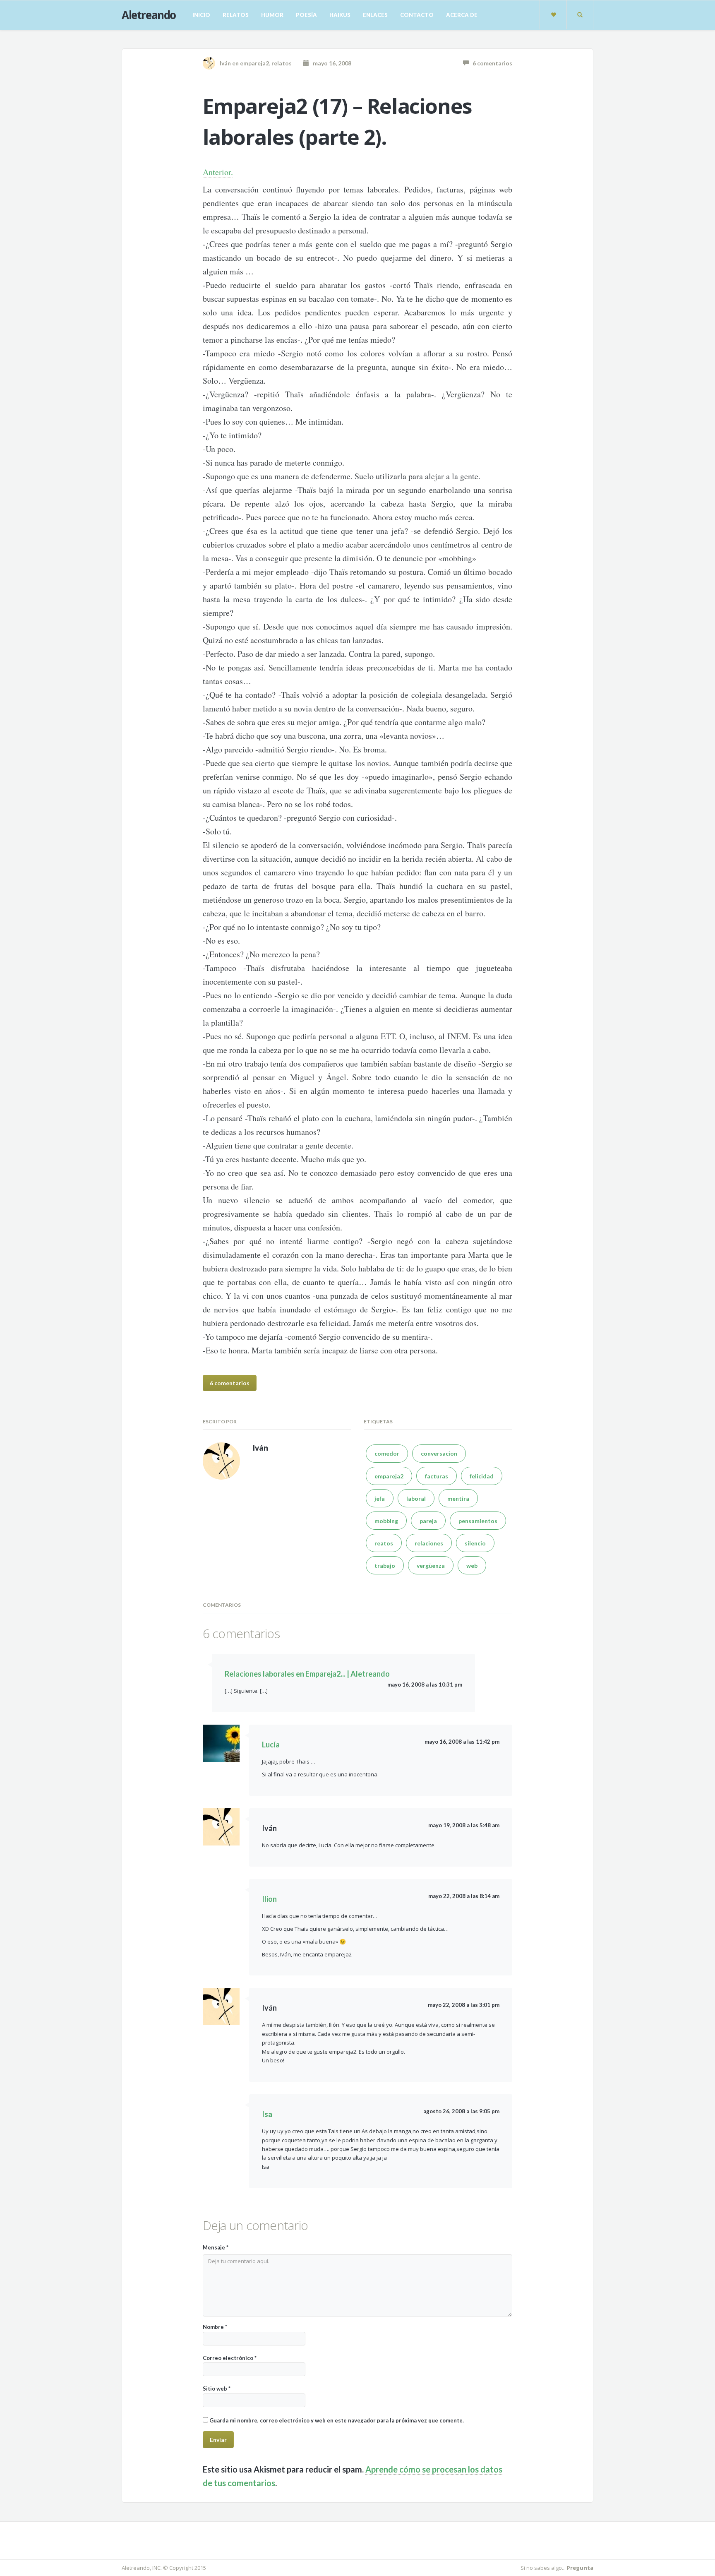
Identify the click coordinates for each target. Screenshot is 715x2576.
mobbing (386, 1521)
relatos (282, 63)
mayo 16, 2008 (330, 63)
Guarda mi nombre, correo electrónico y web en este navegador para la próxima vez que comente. (337, 2420)
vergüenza (431, 1566)
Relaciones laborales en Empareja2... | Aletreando (307, 1674)
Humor (272, 15)
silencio (475, 1543)
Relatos (236, 15)
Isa (267, 2114)
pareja (428, 1521)
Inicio (201, 15)
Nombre (215, 2327)
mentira (458, 1498)
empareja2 (254, 63)
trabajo (385, 1566)
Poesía (306, 15)
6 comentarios (491, 63)
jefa (380, 1498)
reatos (384, 1543)
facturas (437, 1476)
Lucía (271, 1745)
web (472, 1566)
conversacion (439, 1453)
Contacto (417, 15)
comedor (387, 1453)
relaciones (429, 1543)
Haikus (340, 15)
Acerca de (462, 15)
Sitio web (217, 2389)
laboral (416, 1498)
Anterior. (218, 172)
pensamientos (478, 1521)
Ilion (269, 1899)
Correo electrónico (230, 2358)
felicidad (482, 1476)
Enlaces (375, 15)
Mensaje (216, 2247)
